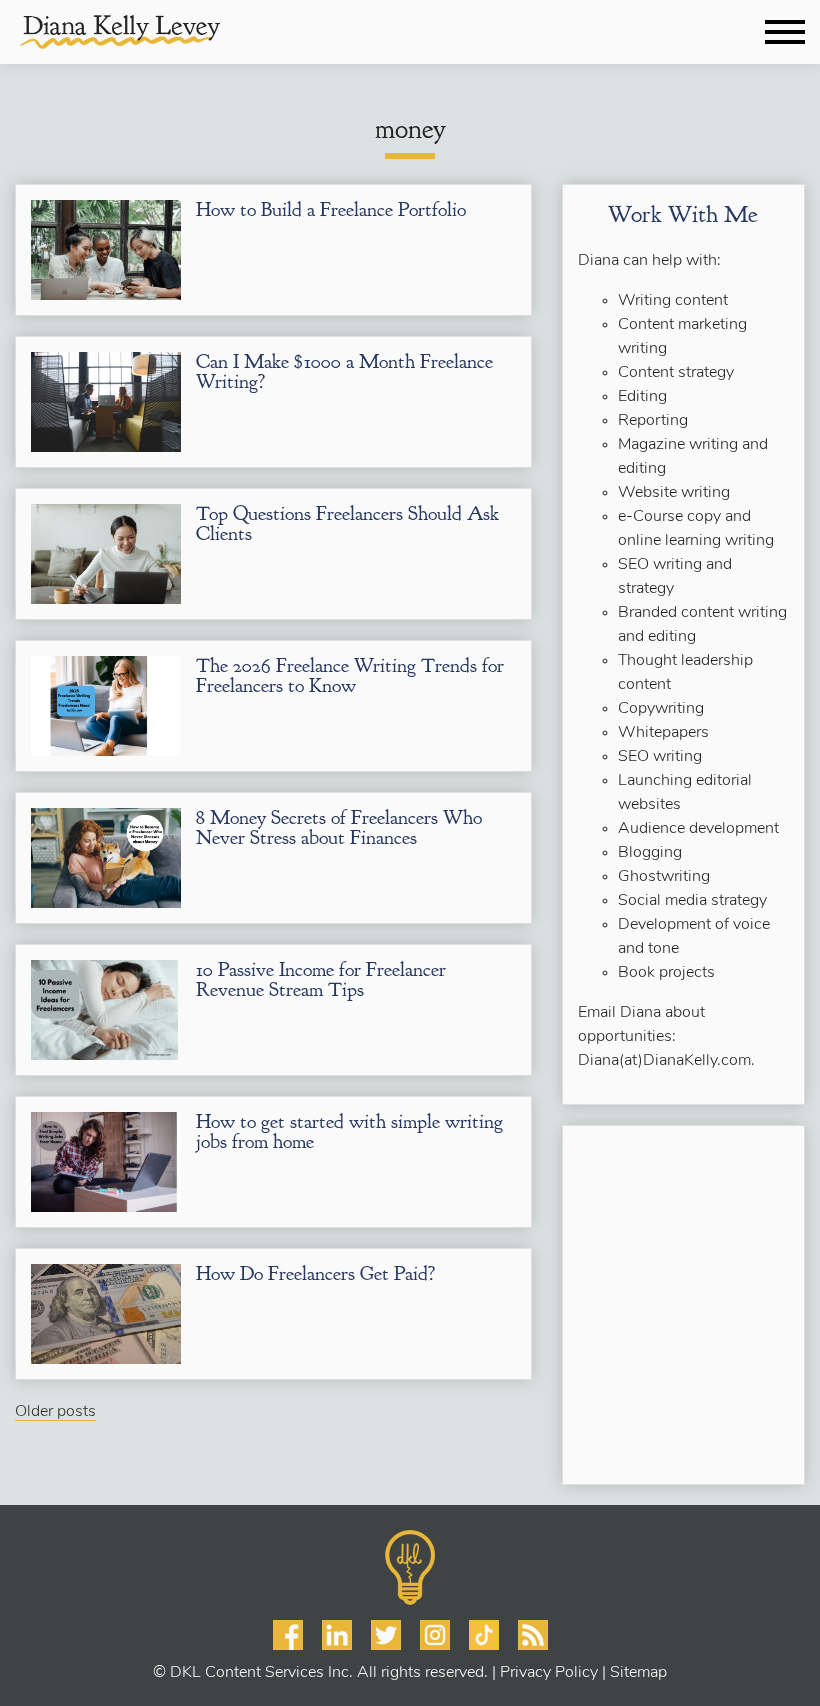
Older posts (55, 1412)
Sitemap (638, 1673)
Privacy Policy (549, 1673)
